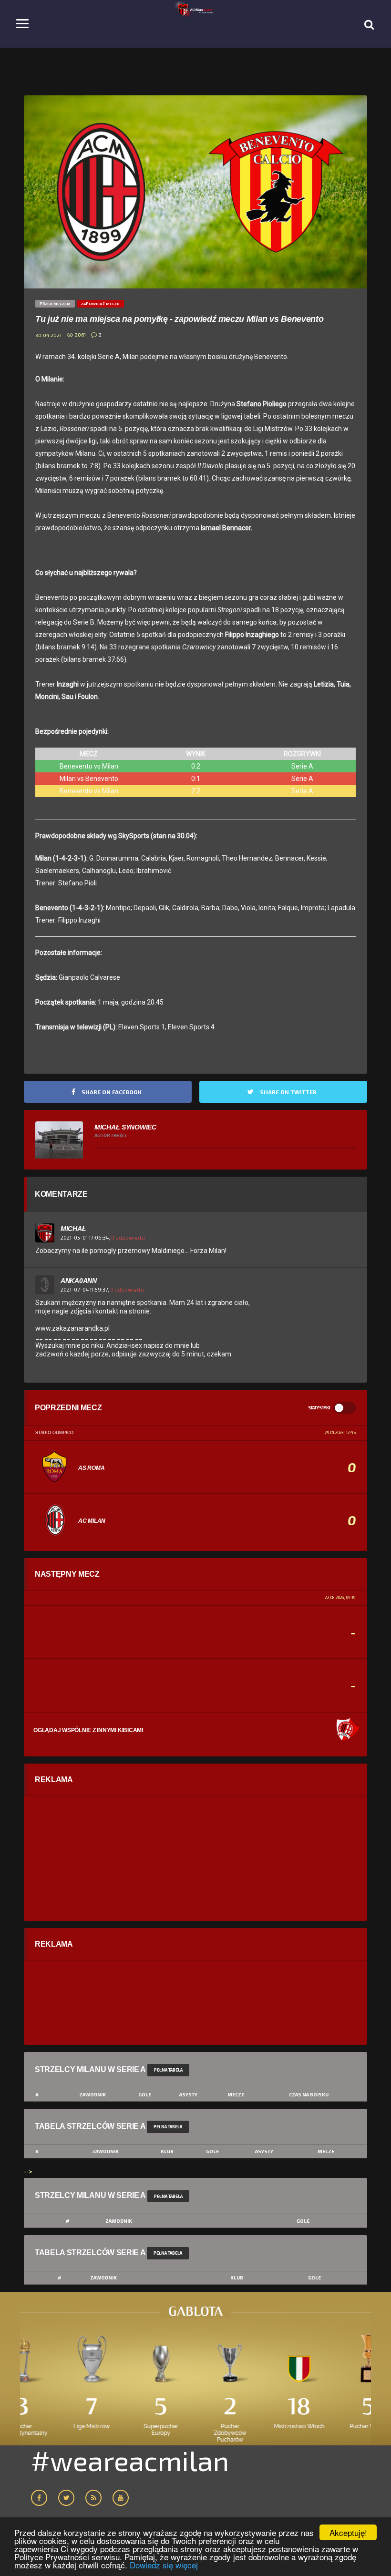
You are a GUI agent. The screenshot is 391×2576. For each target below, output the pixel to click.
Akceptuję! (348, 2532)
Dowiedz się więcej (164, 2565)
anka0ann (79, 1281)
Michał (73, 1229)
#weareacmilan (130, 2460)
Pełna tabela (168, 2070)
